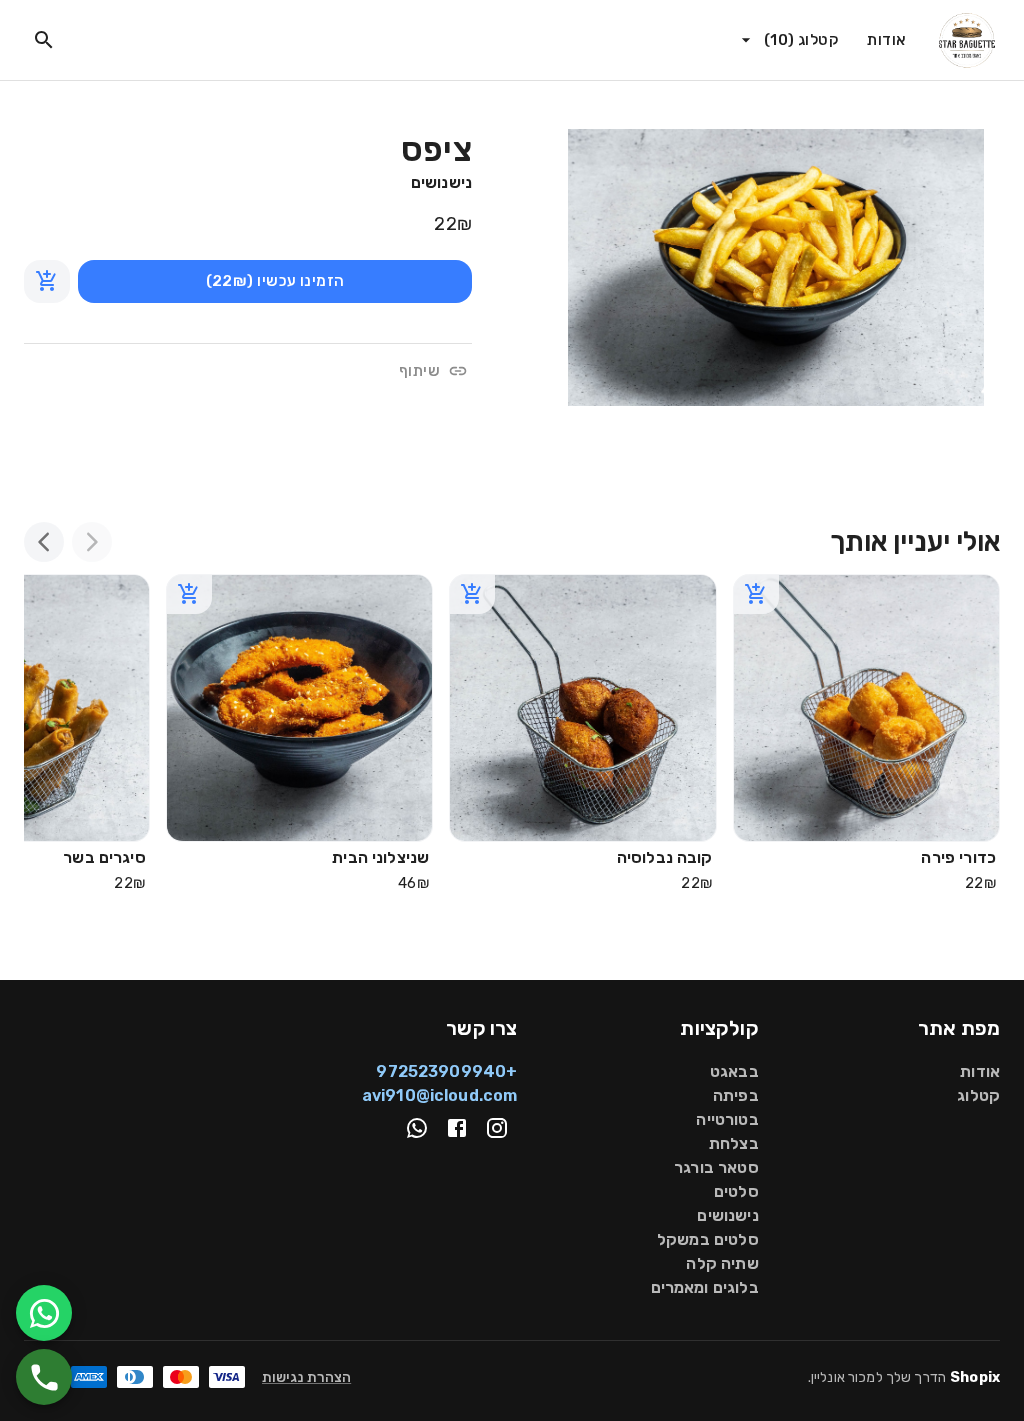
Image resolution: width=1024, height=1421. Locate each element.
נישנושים (441, 182)
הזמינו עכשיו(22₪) (275, 281)
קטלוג (978, 1095)
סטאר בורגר (716, 1167)
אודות (886, 40)
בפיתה (736, 1095)
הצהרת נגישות (306, 1377)
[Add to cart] (47, 281)
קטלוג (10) (801, 40)
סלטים (736, 1191)
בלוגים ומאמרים (705, 1287)
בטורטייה (727, 1119)
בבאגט (734, 1071)
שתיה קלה (722, 1263)
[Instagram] (497, 1128)
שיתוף (419, 371)
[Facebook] (457, 1128)
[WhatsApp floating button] (44, 1313)
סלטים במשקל (708, 1239)
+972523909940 (446, 1071)
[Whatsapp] (417, 1128)
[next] (44, 542)
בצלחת (734, 1143)
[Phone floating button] (44, 1377)
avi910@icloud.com (440, 1095)
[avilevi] (967, 40)
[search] (44, 40)
